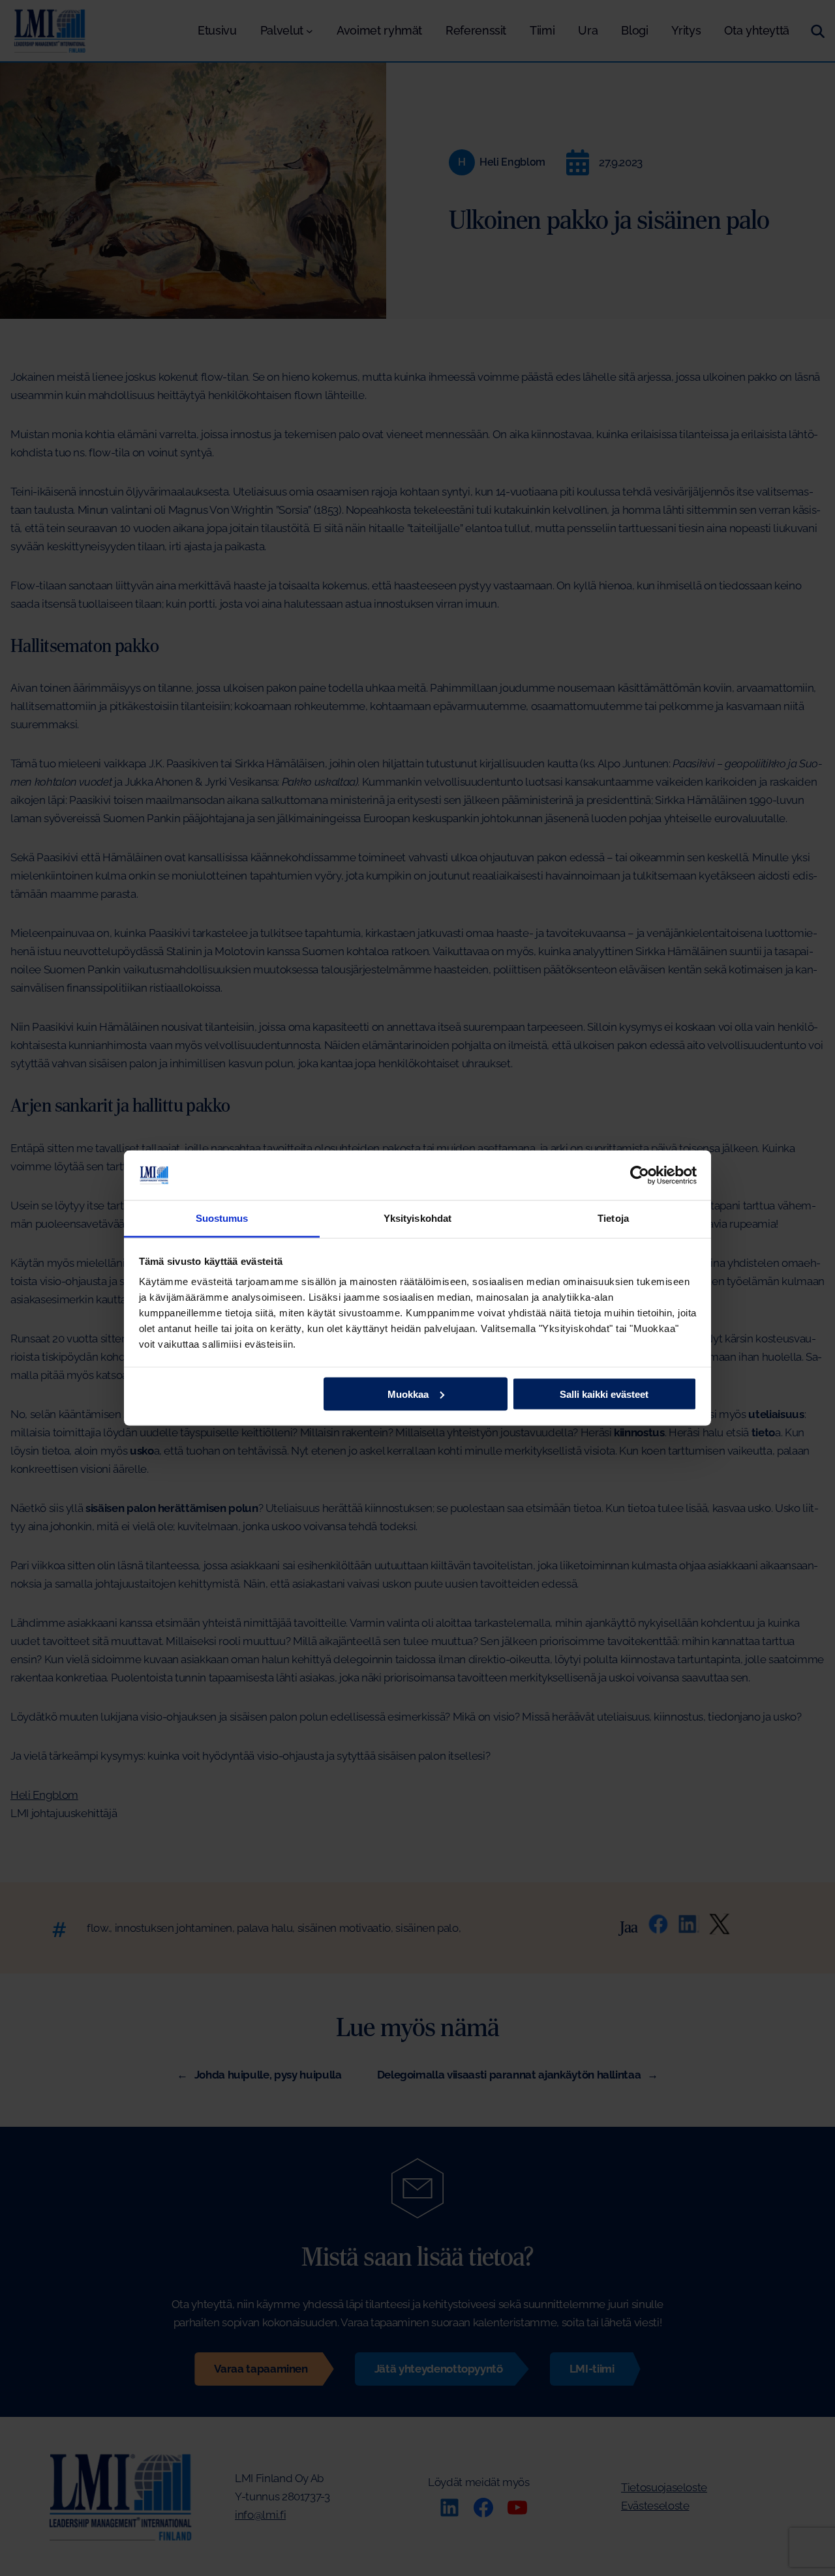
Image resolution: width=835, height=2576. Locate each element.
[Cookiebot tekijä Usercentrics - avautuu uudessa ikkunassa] (640, 1175)
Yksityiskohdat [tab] (417, 1218)
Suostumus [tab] (222, 1218)
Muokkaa (408, 1394)
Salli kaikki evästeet (604, 1394)
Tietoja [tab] (613, 1218)
